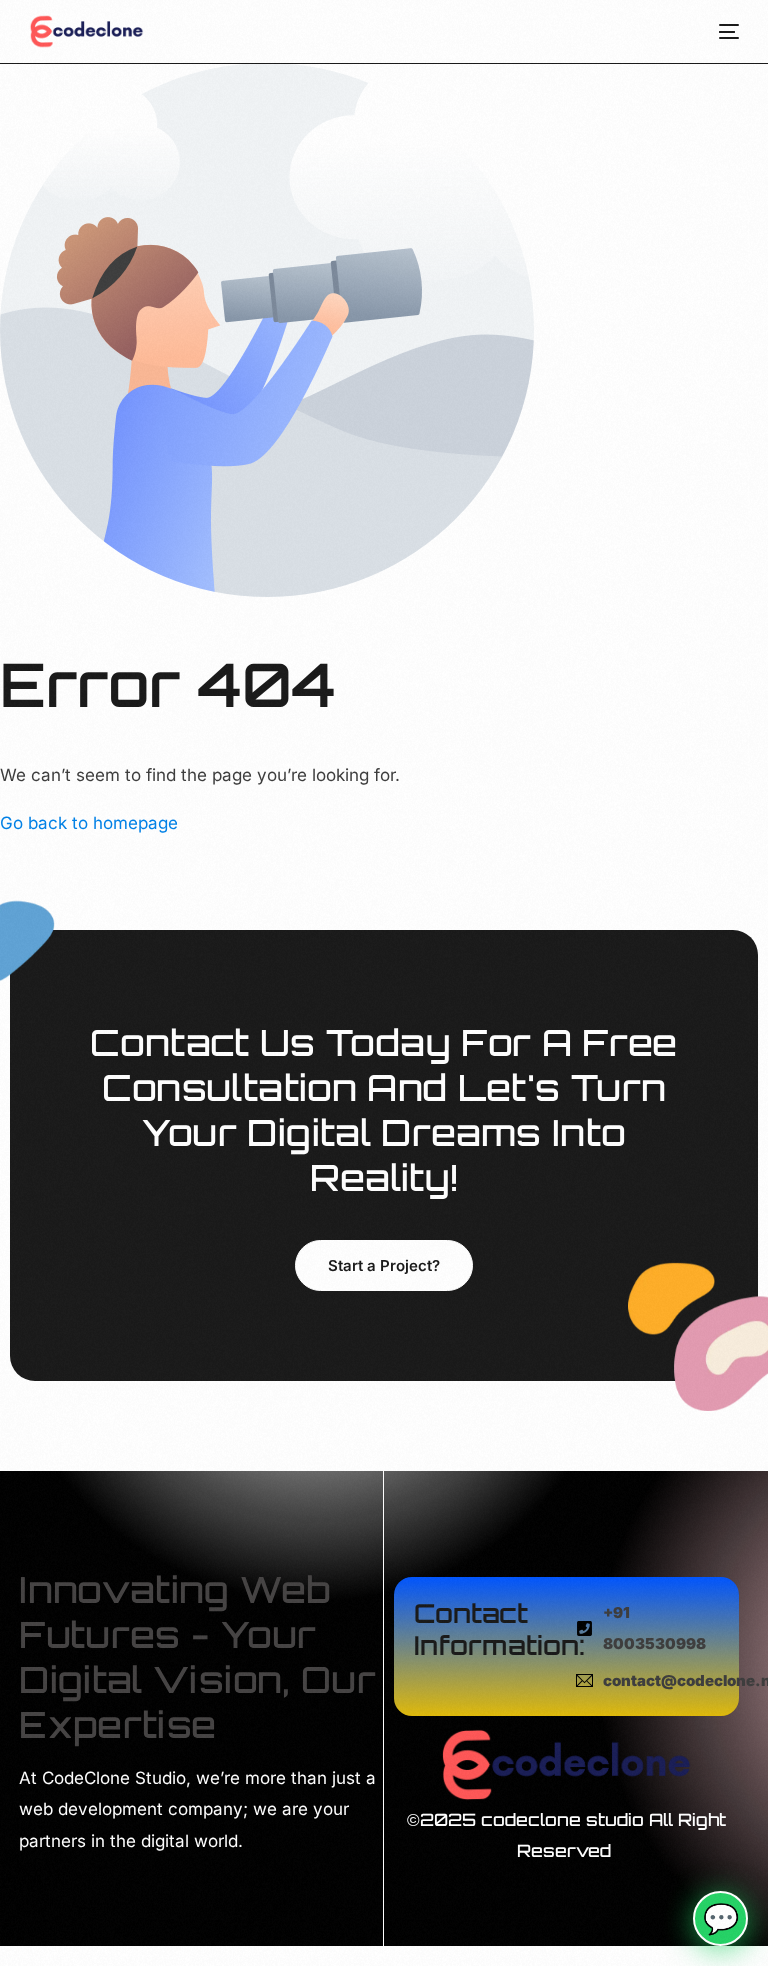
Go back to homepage (89, 823)
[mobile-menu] (721, 31)
